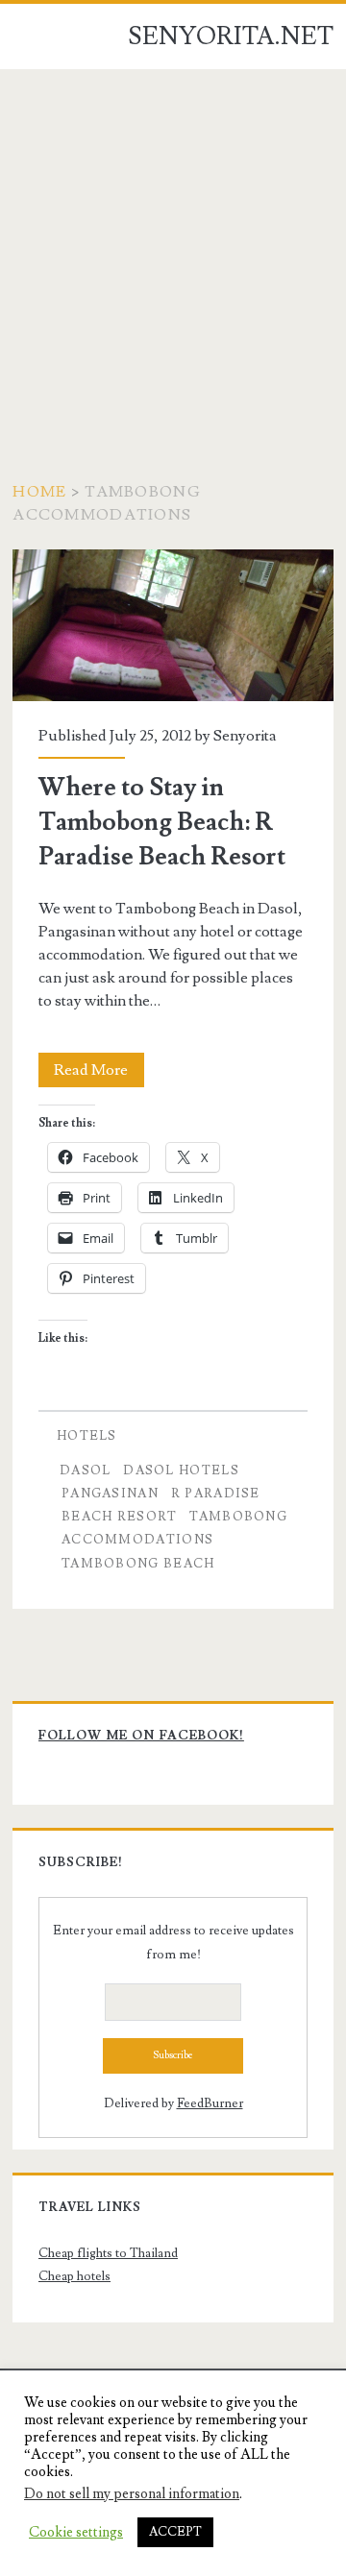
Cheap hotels (74, 2276)
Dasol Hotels (181, 1470)
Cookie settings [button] (76, 2533)
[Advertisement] (173, 252)
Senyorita (245, 736)
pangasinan (110, 1494)
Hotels (87, 1436)
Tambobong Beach (138, 1564)
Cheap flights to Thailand (108, 2253)
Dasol (86, 1470)
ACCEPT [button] (175, 2532)
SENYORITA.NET (231, 36)
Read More (99, 1073)
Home (39, 492)
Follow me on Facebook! (141, 1736)
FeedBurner (210, 2103)
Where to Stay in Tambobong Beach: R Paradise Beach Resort (173, 625)
